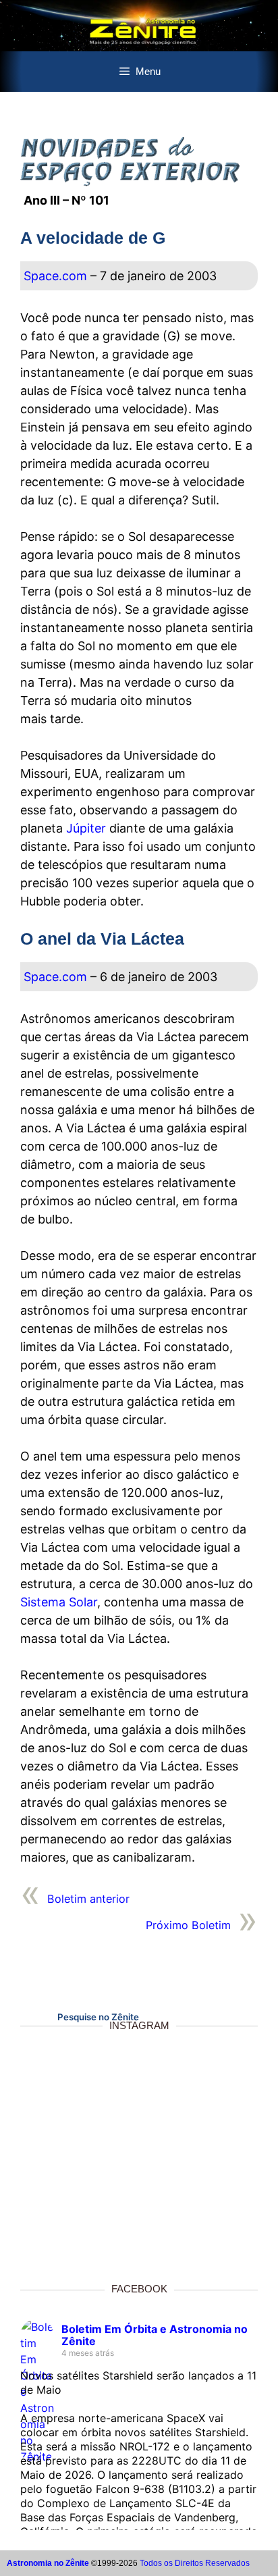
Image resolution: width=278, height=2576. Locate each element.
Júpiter (86, 828)
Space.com (55, 276)
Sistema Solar (59, 1602)
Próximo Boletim (188, 1925)
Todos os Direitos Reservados (195, 2563)
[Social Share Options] (41, 2254)
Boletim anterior (88, 1899)
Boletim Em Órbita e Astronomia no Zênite (155, 2335)
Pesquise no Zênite (98, 2017)
